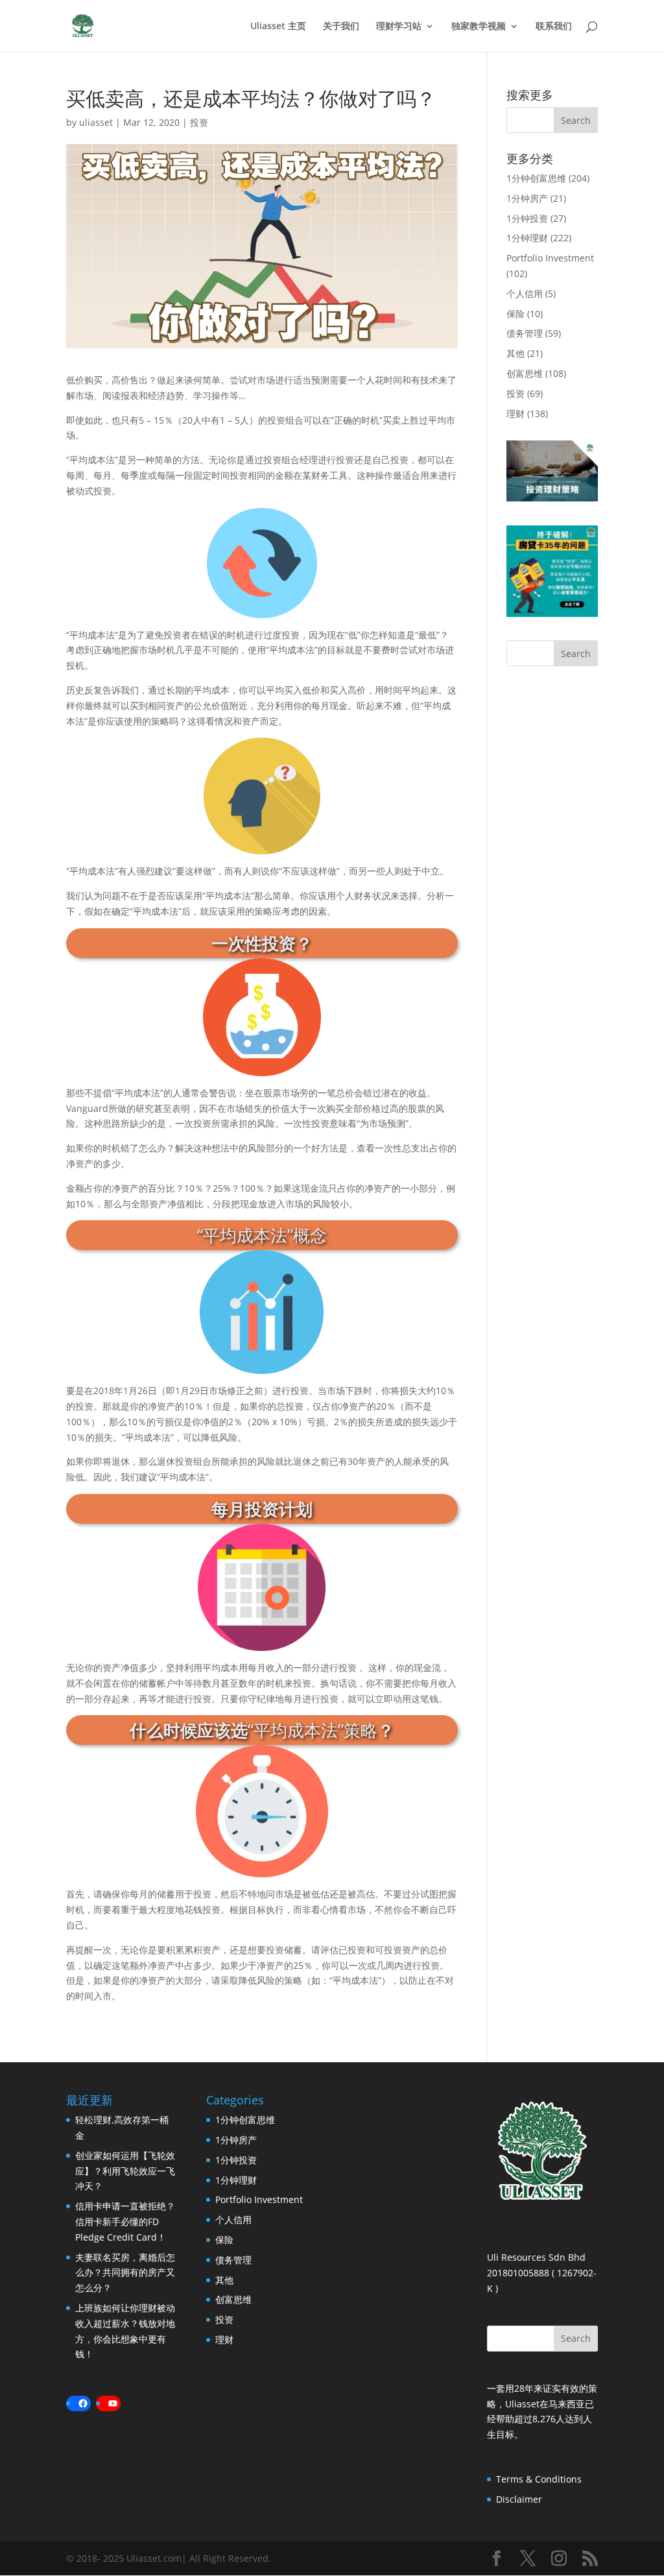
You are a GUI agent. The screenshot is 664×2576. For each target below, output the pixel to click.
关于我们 (341, 27)
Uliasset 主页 (278, 27)
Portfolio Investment (550, 258)
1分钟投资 (527, 218)
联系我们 (554, 27)
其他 (516, 353)
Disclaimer (519, 2499)
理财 (516, 414)
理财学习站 (399, 27)
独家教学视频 (479, 27)
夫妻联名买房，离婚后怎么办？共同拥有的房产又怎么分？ (125, 2273)
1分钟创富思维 (536, 178)
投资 (199, 122)
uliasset (96, 122)
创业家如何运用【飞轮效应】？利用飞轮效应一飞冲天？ (125, 2171)
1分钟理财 (527, 238)
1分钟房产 (527, 198)
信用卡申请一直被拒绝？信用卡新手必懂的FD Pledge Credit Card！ (125, 2221)
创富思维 (525, 373)
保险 (516, 314)
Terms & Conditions (539, 2479)
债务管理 (525, 333)
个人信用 (525, 294)
